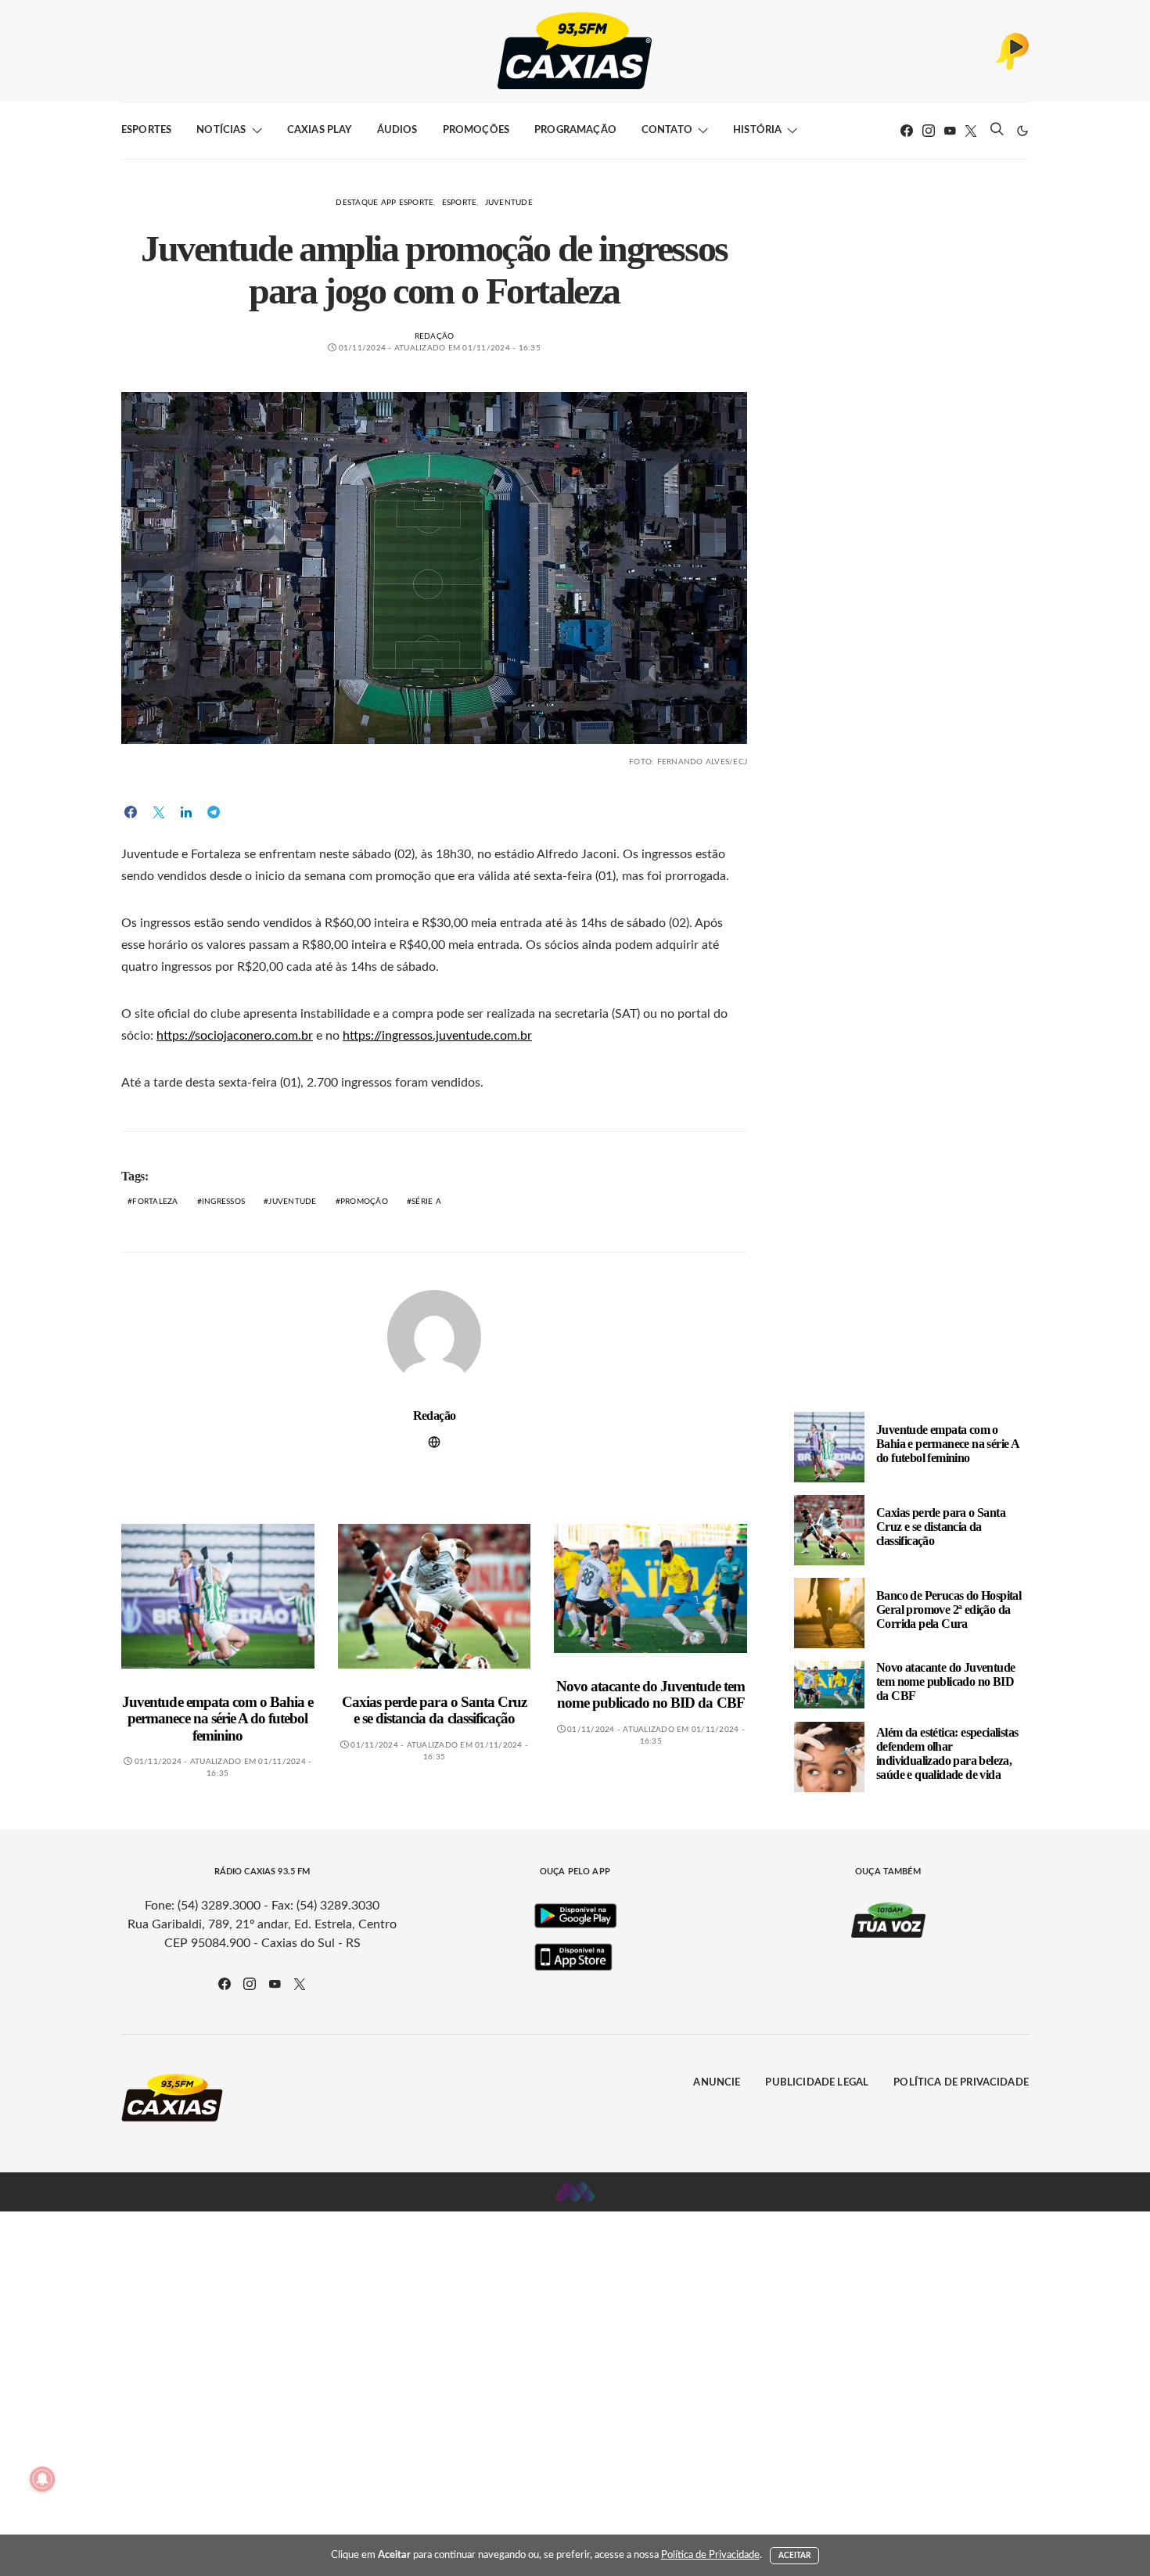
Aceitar (795, 2556)
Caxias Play (320, 130)
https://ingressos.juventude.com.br (437, 1036)
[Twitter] (971, 131)
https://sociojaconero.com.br (235, 1036)
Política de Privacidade (961, 2083)
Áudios (397, 130)
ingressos (223, 1202)
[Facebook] (907, 131)
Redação (435, 336)
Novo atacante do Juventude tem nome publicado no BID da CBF (650, 1695)
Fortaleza (155, 1202)
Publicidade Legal (817, 2083)
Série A (426, 1202)
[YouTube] (950, 131)
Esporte (460, 203)
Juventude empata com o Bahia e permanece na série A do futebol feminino (217, 1719)
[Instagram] (929, 131)
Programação (575, 130)
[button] (1022, 131)
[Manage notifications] (42, 2479)
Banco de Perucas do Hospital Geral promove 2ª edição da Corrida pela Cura (949, 1610)
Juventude (509, 203)
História (757, 130)
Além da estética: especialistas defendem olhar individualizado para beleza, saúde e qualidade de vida (947, 1753)
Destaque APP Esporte (385, 203)
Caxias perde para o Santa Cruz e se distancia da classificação (434, 1710)
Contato (667, 130)
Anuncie (717, 2083)
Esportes (146, 130)
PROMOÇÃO (364, 1202)
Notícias (221, 130)
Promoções (476, 130)
